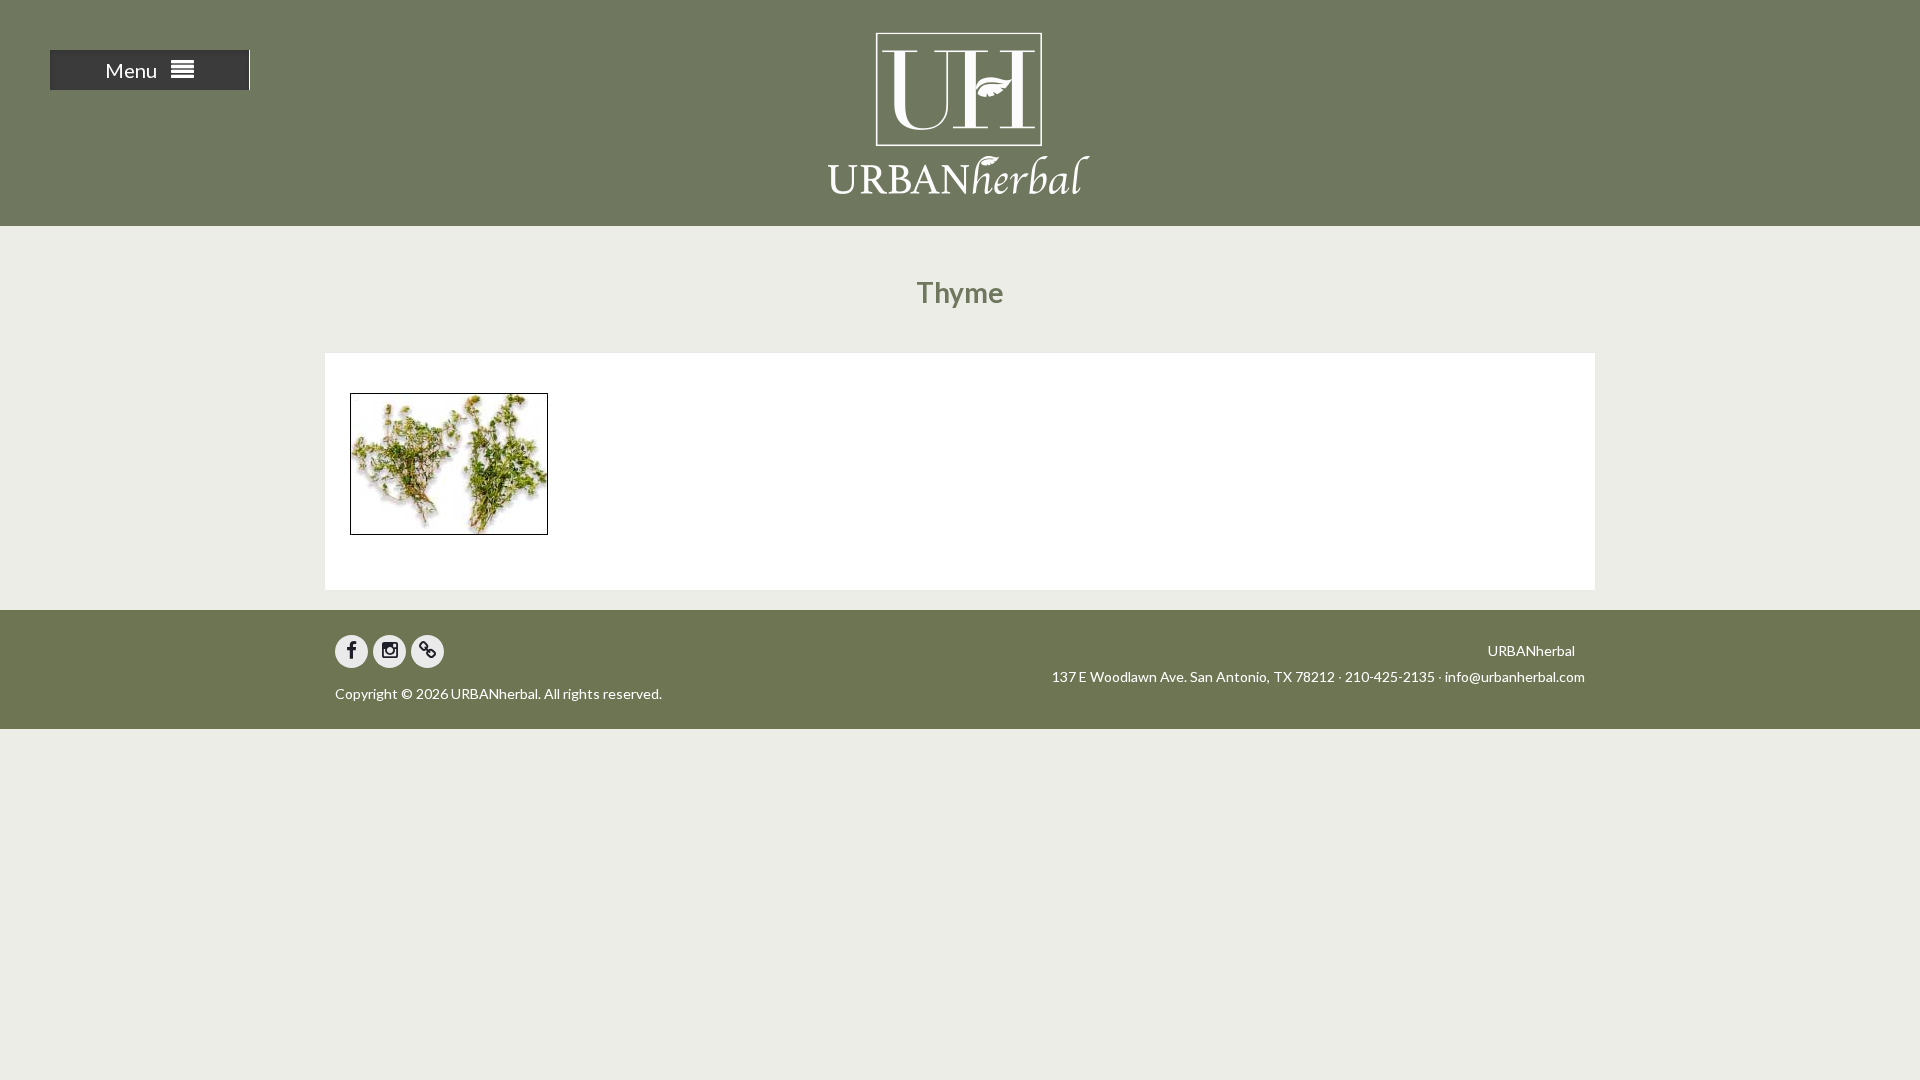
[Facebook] (351, 651)
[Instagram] (389, 651)
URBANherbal (1531, 650)
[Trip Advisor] (427, 651)
